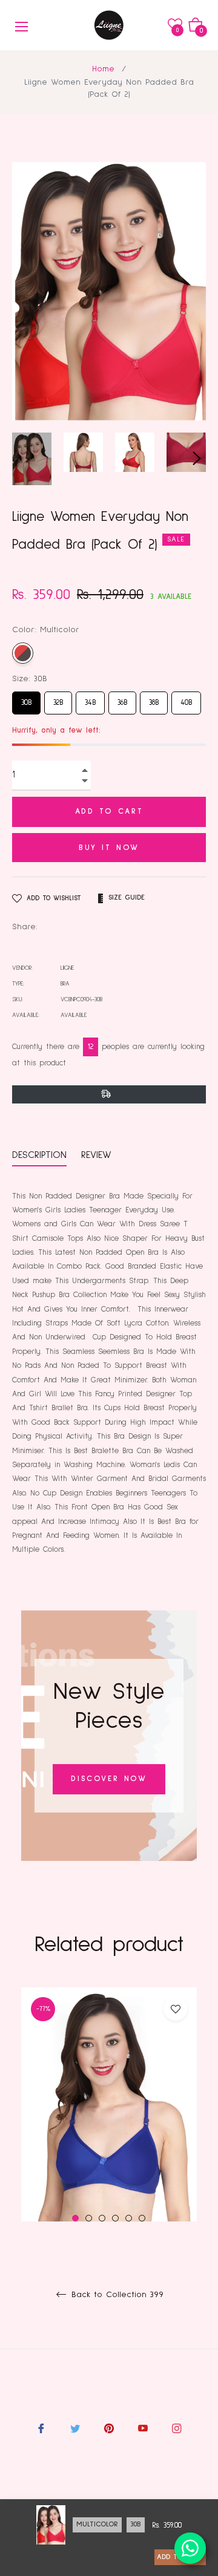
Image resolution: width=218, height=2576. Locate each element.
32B (58, 699)
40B (186, 699)
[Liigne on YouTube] (143, 2429)
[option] (109, 2135)
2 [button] (89, 2218)
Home (103, 69)
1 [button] (75, 2218)
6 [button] (142, 2218)
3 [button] (102, 2218)
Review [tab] (98, 1155)
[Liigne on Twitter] (75, 2429)
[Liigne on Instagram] (177, 2429)
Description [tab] (39, 1155)
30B (27, 699)
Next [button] (197, 459)
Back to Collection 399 (116, 2295)
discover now (109, 1779)
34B (91, 699)
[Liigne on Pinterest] (109, 2429)
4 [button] (115, 2218)
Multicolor (23, 653)
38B (154, 699)
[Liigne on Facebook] (41, 2429)
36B (122, 699)
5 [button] (129, 2218)
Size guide (127, 898)
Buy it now (109, 848)
